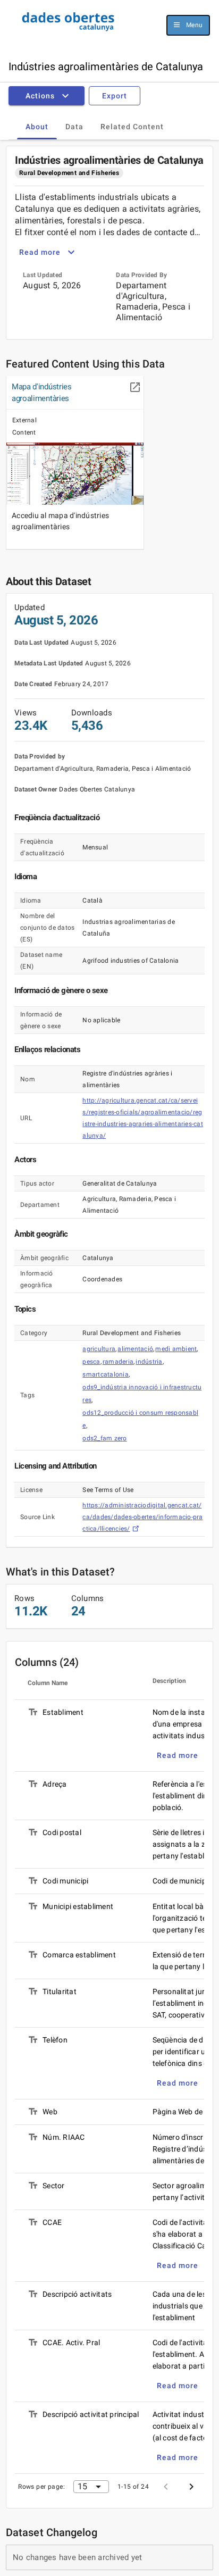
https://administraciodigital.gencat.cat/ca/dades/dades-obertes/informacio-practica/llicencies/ (142, 1517)
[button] (49, 96)
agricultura (99, 1349)
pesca (91, 1362)
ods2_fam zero (104, 1438)
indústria (149, 1362)
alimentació (135, 1349)
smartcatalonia (106, 1374)
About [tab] (37, 127)
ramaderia (118, 1362)
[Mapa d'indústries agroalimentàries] (75, 474)
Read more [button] (40, 252)
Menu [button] (194, 25)
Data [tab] (74, 127)
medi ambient (176, 1349)
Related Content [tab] (132, 127)
